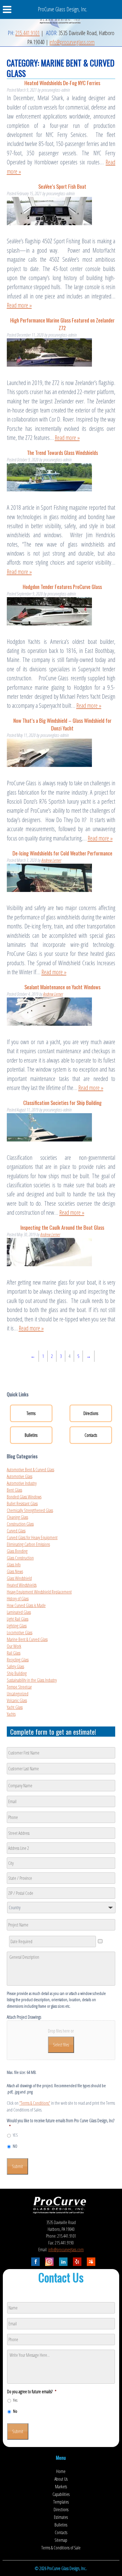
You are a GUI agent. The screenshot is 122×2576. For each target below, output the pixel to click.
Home (61, 2471)
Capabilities (61, 2494)
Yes (15, 2400)
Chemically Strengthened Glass (30, 1510)
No (15, 2411)
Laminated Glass (19, 1612)
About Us (61, 2479)
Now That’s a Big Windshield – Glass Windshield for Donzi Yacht (62, 724)
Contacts (91, 1435)
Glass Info (14, 1565)
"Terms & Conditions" (35, 2103)
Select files (61, 2045)
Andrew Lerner (51, 860)
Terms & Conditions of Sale (61, 2547)
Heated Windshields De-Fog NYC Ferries (62, 83)
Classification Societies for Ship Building (62, 1103)
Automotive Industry (22, 1483)
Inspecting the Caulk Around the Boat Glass (62, 1227)
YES (15, 2135)
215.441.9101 (28, 33)
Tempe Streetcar (19, 1687)
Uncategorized (18, 1694)
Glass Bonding (17, 1551)
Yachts (11, 1714)
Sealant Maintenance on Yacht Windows (62, 987)
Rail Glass (14, 1653)
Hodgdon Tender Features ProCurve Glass (62, 587)
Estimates (61, 2517)
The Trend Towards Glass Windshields (62, 452)
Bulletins (31, 1435)
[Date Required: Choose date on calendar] (100, 1941)
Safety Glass (15, 1667)
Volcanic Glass (17, 1700)
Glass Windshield (19, 1578)
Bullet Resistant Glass (22, 1504)
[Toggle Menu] (10, 9)
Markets (61, 2486)
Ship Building (17, 1673)
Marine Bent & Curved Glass (27, 1639)
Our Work (14, 1646)
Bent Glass (14, 1490)
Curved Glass (16, 1531)
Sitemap (61, 2540)
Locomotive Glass (20, 1633)
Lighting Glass (17, 1626)
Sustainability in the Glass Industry (32, 1680)
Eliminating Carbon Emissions (28, 1544)
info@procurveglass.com (72, 42)
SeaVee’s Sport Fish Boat (62, 186)
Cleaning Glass (17, 1517)
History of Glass (18, 1599)
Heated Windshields (22, 1585)
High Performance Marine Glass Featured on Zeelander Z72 (62, 324)
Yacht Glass (15, 1707)
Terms (31, 1413)
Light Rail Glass (18, 1619)
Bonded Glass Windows (24, 1497)
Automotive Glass (20, 1476)
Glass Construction (20, 1558)
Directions (91, 1413)
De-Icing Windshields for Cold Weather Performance (62, 853)
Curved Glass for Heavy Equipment (32, 1538)
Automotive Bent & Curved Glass (30, 1470)
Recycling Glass (18, 1660)
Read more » (19, 305)
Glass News (15, 1571)
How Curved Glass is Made (26, 1605)
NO (15, 2146)
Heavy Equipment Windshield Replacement (39, 1592)
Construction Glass (20, 1524)
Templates (61, 2502)
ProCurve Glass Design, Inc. (62, 9)
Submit (17, 2166)
